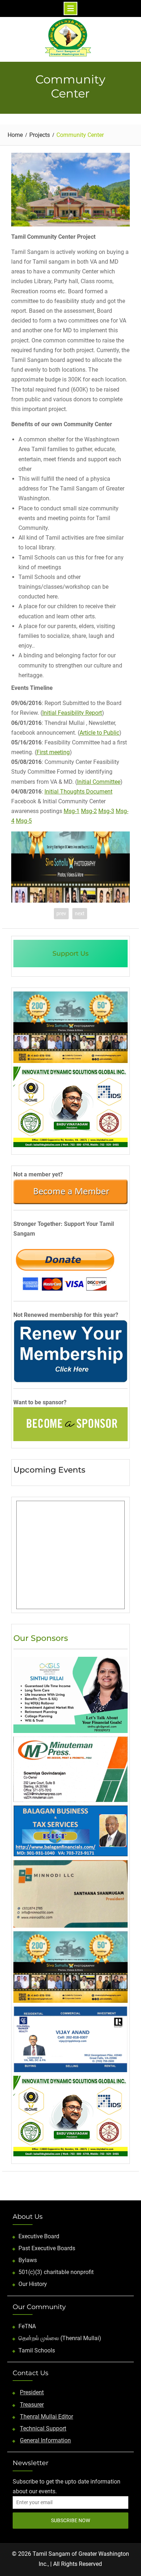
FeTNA (27, 2326)
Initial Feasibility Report (72, 713)
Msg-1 (72, 811)
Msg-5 (24, 821)
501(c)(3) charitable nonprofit (56, 2272)
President (32, 2392)
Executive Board (39, 2236)
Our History (33, 2284)
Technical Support (43, 2428)
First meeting (53, 752)
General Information (45, 2440)
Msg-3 (106, 811)
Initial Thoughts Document (78, 792)
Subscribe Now (70, 2520)
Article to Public (99, 733)
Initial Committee (99, 782)
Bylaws (28, 2260)
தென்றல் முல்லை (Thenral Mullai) (60, 2338)
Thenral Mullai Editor (46, 2417)
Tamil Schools (37, 2350)
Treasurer (32, 2405)
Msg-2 (89, 811)
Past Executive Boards (47, 2248)
